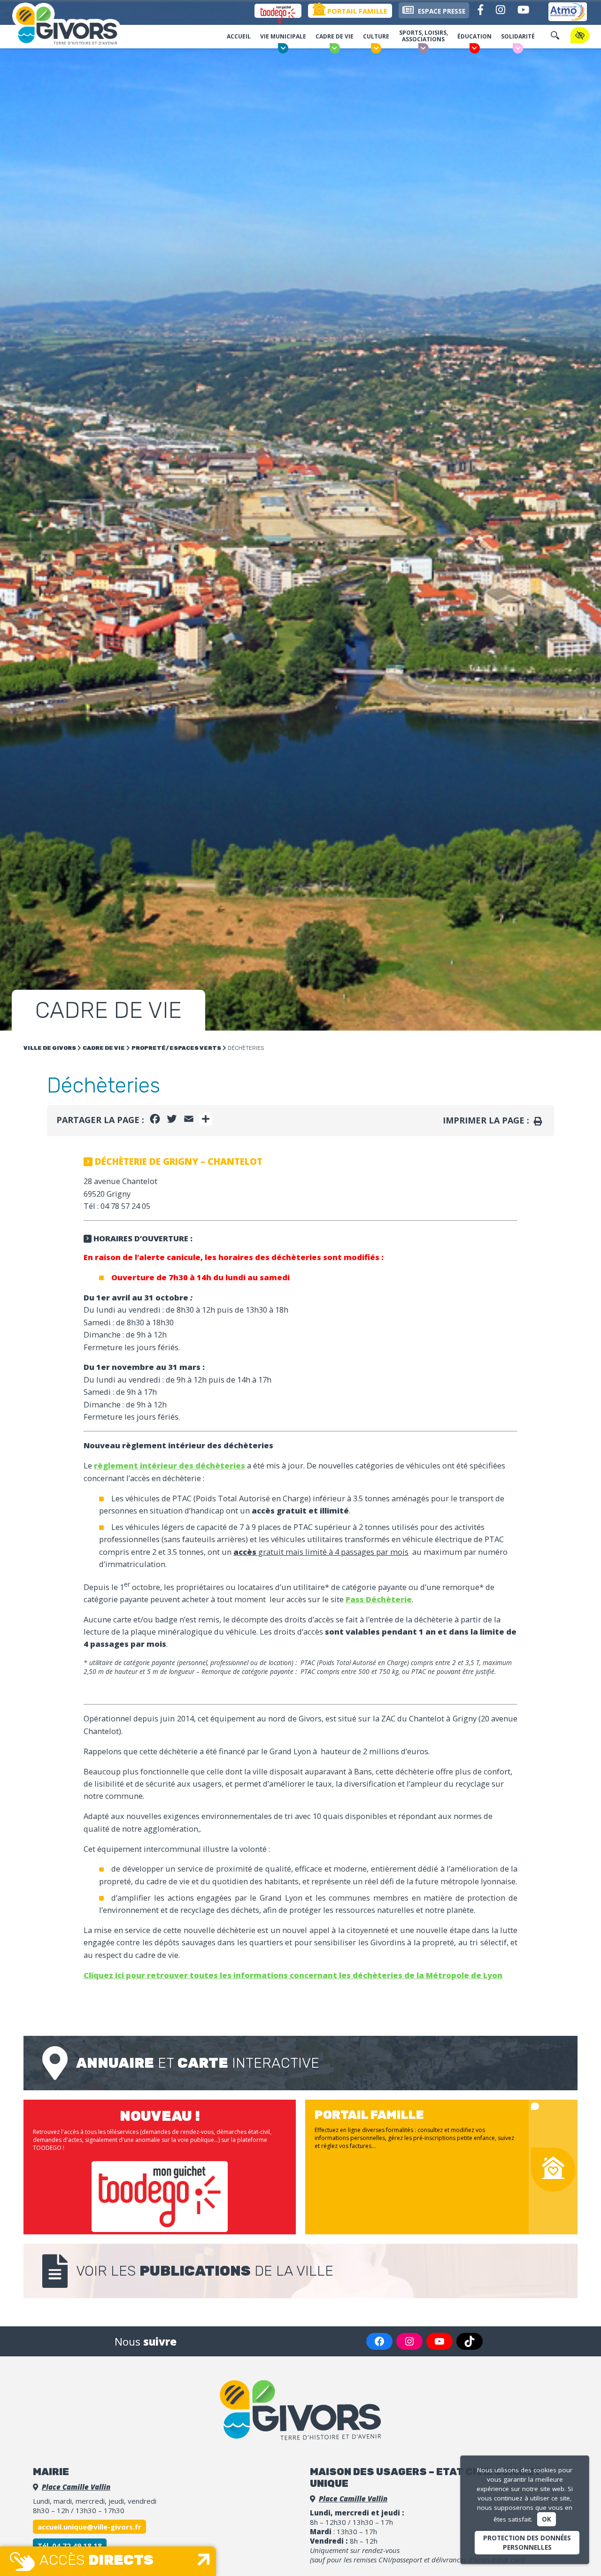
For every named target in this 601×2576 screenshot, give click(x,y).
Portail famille (356, 11)
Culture (376, 36)
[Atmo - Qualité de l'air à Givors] (568, 12)
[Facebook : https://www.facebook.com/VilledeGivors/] (379, 2341)
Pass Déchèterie (379, 1599)
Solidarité (518, 36)
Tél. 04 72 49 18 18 (70, 2545)
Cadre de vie (335, 36)
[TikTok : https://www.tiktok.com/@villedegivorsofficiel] (470, 2341)
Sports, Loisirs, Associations (424, 36)
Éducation (474, 36)
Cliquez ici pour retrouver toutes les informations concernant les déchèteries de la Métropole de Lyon (293, 1975)
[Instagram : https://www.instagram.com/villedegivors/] (409, 2341)
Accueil (239, 36)
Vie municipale (283, 36)
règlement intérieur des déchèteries (170, 1465)
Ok (547, 2519)
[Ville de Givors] (77, 25)
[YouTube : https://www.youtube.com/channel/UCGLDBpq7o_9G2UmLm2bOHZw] (439, 2341)
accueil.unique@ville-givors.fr (89, 2527)
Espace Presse (441, 11)
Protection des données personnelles (527, 2543)
